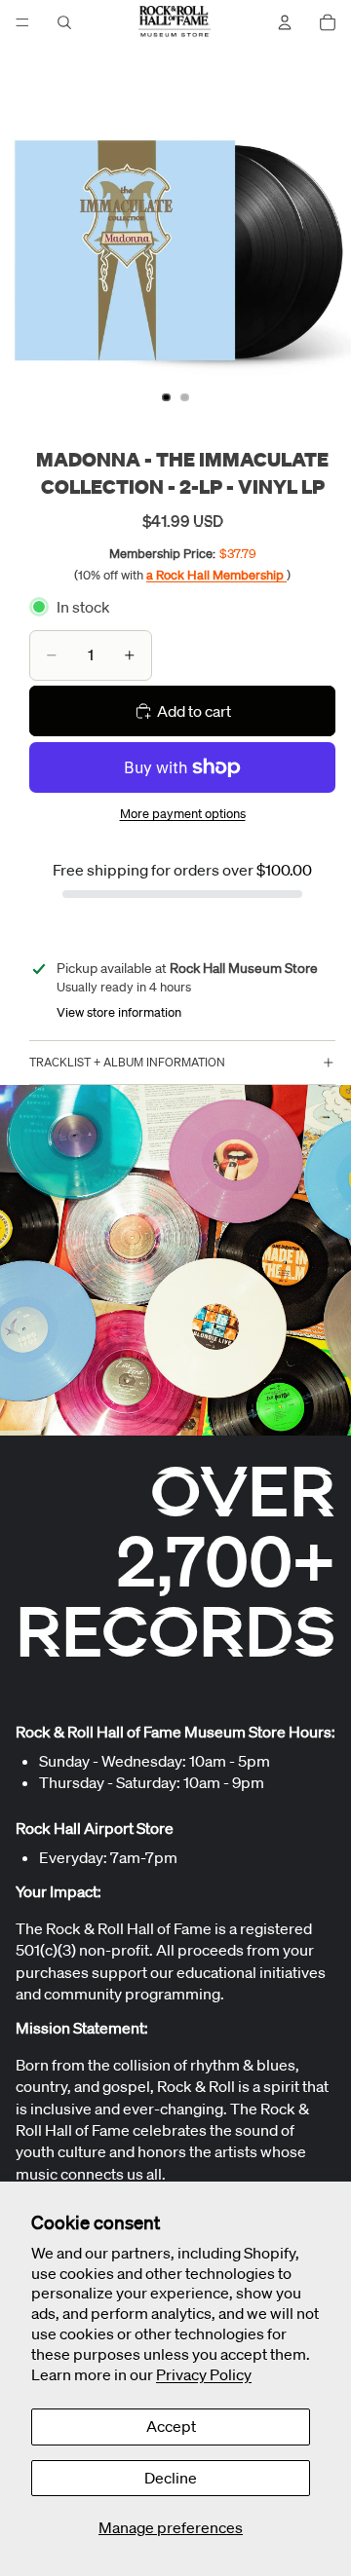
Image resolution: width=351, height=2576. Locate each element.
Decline (171, 2478)
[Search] (64, 22)
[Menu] (22, 22)
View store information (119, 1012)
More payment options (183, 814)
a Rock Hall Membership (216, 575)
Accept (171, 2426)
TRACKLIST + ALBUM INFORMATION (127, 1062)
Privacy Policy (204, 2374)
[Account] (285, 22)
